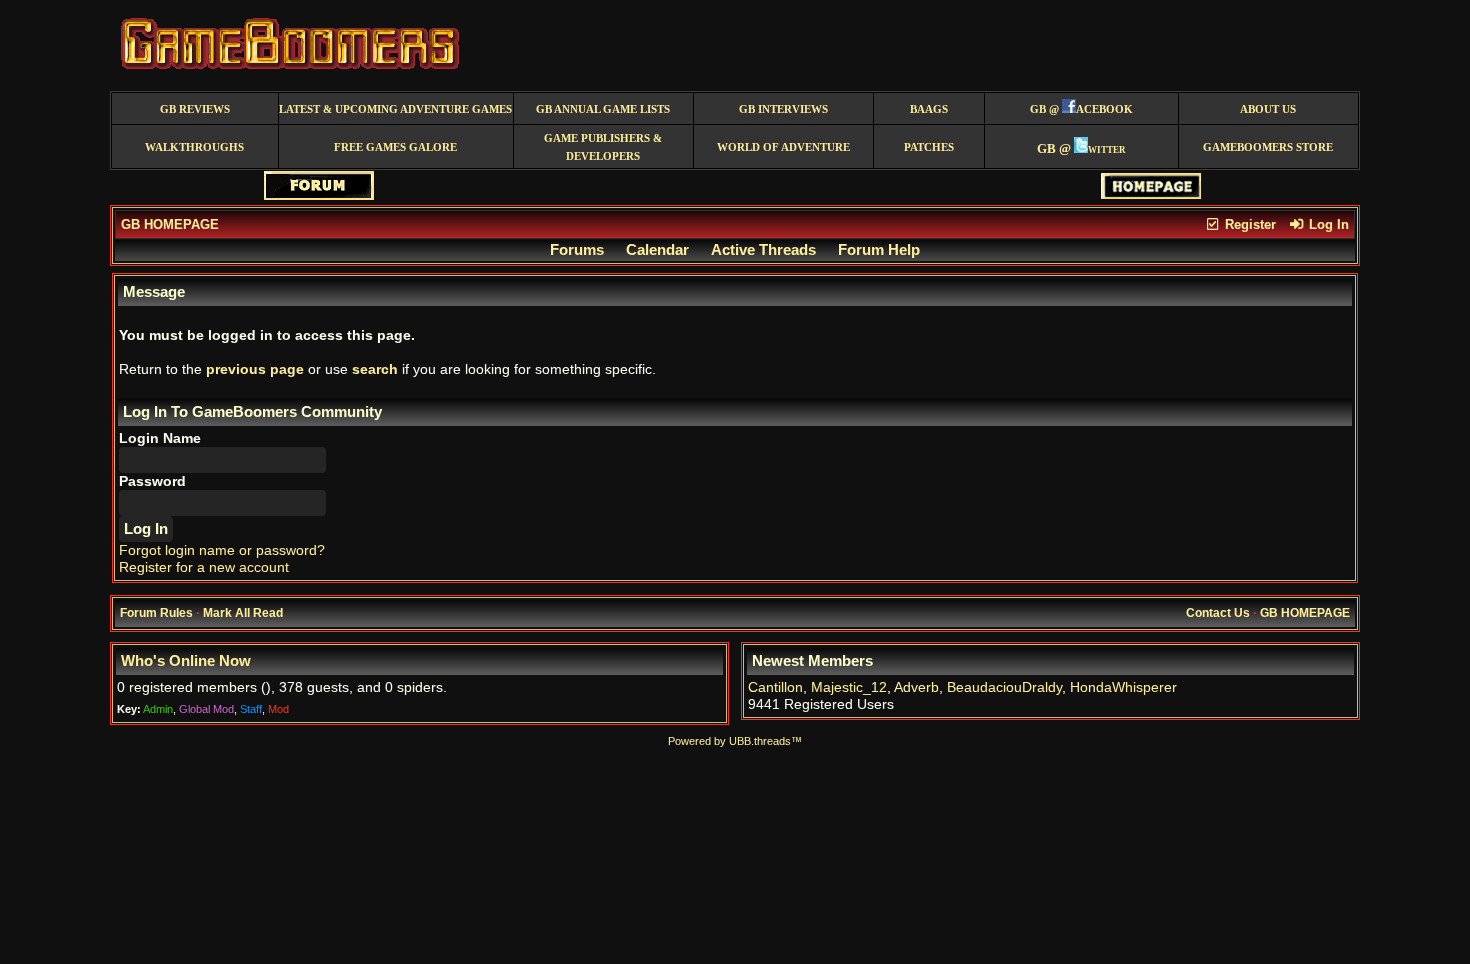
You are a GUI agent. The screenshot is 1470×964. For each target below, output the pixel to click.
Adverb (916, 687)
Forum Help (879, 250)
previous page (255, 369)
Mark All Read (243, 613)
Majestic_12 (849, 687)
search (375, 369)
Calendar (657, 250)
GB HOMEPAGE (170, 224)
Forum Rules (156, 613)
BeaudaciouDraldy (1004, 687)
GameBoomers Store (1268, 147)
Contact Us (1218, 613)
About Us (1268, 109)
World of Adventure (783, 147)
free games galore (395, 147)
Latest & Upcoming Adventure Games (395, 109)
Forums (577, 250)
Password (152, 481)
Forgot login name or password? (222, 550)
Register (1248, 224)
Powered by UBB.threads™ (735, 741)
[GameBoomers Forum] (319, 195)
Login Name (160, 438)
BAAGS (929, 109)
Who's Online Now (186, 661)
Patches (929, 147)
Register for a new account (204, 567)
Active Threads (763, 250)
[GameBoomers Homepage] (1151, 194)
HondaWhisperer (1123, 687)
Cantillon (775, 687)
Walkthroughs (194, 147)
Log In (1327, 224)
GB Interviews (783, 109)
